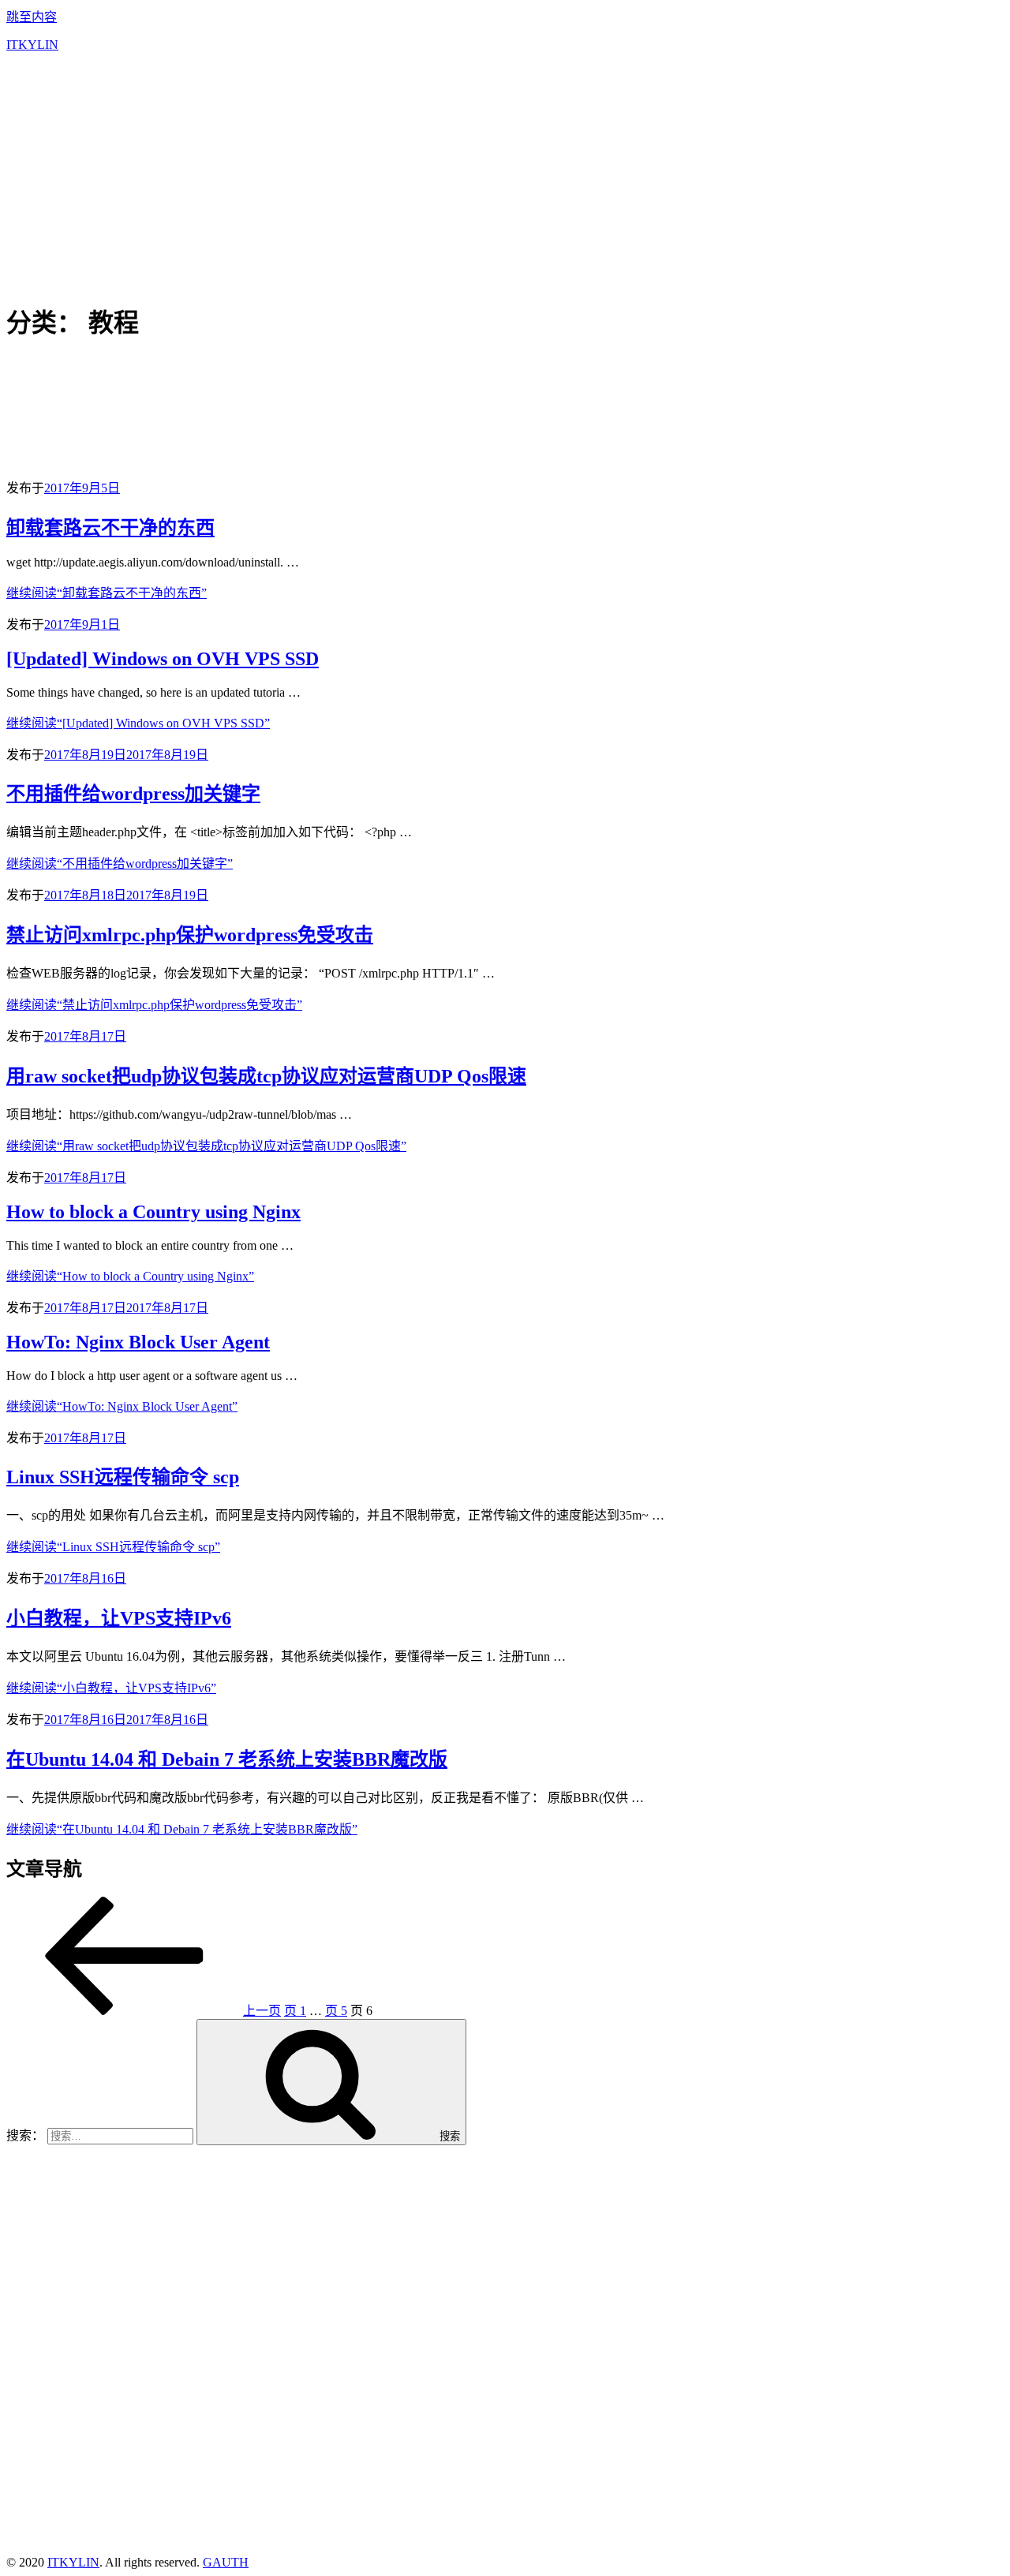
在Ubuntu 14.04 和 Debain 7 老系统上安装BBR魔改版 (227, 1759)
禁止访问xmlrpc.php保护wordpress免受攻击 (190, 935)
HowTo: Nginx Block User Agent (138, 1342)
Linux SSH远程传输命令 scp (123, 1477)
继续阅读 (107, 593)
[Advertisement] (505, 175)
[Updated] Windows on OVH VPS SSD (163, 659)
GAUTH (226, 2562)
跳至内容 (32, 17)
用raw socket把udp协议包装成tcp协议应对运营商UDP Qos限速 (266, 1076)
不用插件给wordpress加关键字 (133, 794)
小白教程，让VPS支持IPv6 (119, 1618)
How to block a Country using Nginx (153, 1212)
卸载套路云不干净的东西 (110, 528)
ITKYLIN (32, 45)
